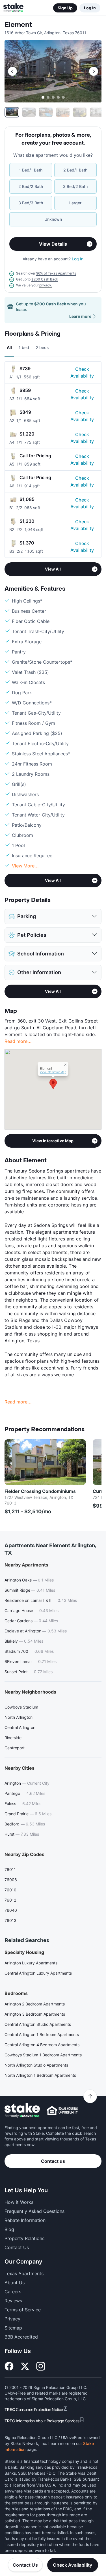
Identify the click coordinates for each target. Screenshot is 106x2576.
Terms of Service (23, 2310)
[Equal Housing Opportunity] (62, 2110)
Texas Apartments (24, 2273)
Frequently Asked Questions (34, 2211)
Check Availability (82, 372)
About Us (15, 2283)
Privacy (12, 2319)
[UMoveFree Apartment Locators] (22, 2111)
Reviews (13, 2301)
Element (18, 25)
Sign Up (65, 8)
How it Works (19, 2202)
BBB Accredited (21, 2337)
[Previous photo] (12, 71)
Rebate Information (25, 2220)
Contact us (53, 2161)
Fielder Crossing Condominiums (40, 1491)
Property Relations (24, 2238)
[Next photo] (94, 71)
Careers (13, 2292)
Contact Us (25, 2565)
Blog (9, 2229)
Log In (90, 8)
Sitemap (13, 2328)
